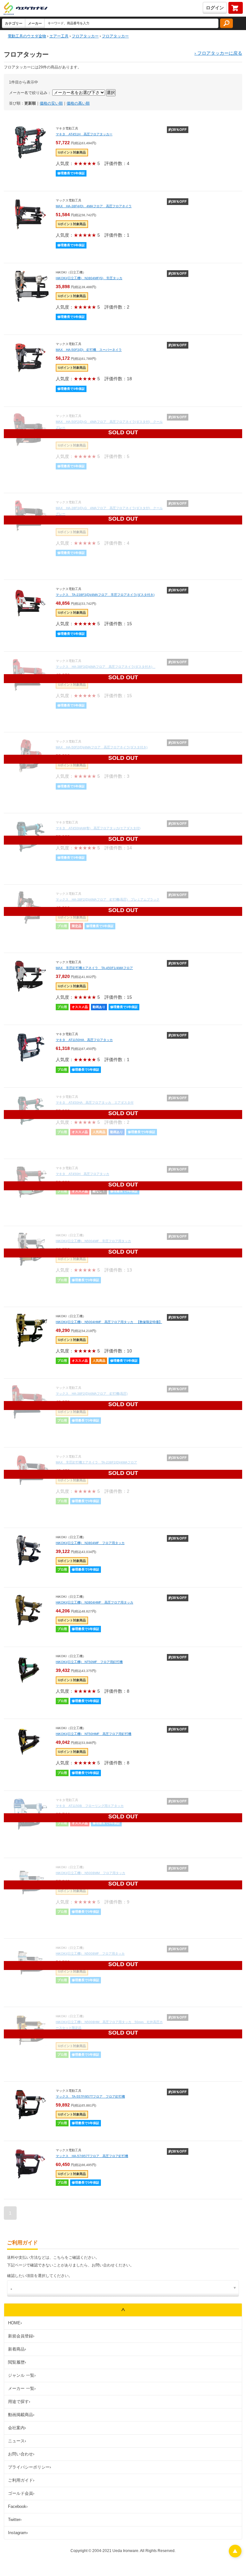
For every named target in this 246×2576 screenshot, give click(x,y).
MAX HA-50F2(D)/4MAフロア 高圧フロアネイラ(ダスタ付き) (102, 747)
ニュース (17, 2441)
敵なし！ (99, 1191)
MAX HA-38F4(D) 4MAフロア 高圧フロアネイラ (94, 206)
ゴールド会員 (21, 2493)
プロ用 (62, 926)
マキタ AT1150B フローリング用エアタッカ (90, 1806)
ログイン (215, 8)
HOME (15, 2323)
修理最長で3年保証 (71, 173)
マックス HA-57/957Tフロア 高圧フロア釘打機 (92, 2156)
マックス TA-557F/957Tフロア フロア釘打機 (90, 2096)
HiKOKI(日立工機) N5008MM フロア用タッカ (90, 1873)
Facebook (18, 2506)
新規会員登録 (21, 2336)
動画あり (99, 1007)
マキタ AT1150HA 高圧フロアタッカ (84, 1040)
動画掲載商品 (21, 2415)
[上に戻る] (235, 2556)
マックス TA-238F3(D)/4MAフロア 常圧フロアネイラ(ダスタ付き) (105, 595)
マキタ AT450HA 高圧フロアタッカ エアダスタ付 (95, 1103)
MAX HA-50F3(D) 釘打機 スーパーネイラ (89, 350)
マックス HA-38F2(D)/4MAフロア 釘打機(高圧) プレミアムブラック (108, 899)
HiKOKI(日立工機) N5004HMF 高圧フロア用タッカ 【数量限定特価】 (109, 1322)
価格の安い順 (51, 103)
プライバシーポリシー (29, 2467)
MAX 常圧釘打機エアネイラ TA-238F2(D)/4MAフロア (96, 1462)
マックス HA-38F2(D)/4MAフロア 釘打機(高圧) (92, 1394)
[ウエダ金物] (25, 9)
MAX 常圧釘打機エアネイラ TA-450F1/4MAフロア (94, 968)
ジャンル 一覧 (22, 2375)
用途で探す (19, 2402)
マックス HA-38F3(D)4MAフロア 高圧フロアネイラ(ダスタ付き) (106, 667)
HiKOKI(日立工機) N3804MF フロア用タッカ (90, 1543)
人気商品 (99, 1132)
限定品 (77, 926)
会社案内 (17, 2428)
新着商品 (17, 2349)
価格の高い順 (78, 103)
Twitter (15, 2520)
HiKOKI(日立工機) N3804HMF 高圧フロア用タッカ (94, 1602)
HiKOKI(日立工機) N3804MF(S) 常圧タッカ (89, 278)
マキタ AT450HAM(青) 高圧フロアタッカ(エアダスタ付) (98, 828)
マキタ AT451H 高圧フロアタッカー (84, 134)
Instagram (18, 2533)
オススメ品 (80, 1007)
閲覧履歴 (17, 2362)
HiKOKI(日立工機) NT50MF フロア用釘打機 (89, 1662)
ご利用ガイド (21, 2480)
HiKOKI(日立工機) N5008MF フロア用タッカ (90, 1954)
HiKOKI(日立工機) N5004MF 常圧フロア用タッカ (93, 1241)
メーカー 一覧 (22, 2388)
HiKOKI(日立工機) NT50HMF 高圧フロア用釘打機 (94, 1734)
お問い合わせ (21, 2454)
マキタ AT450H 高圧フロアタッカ (82, 1174)
